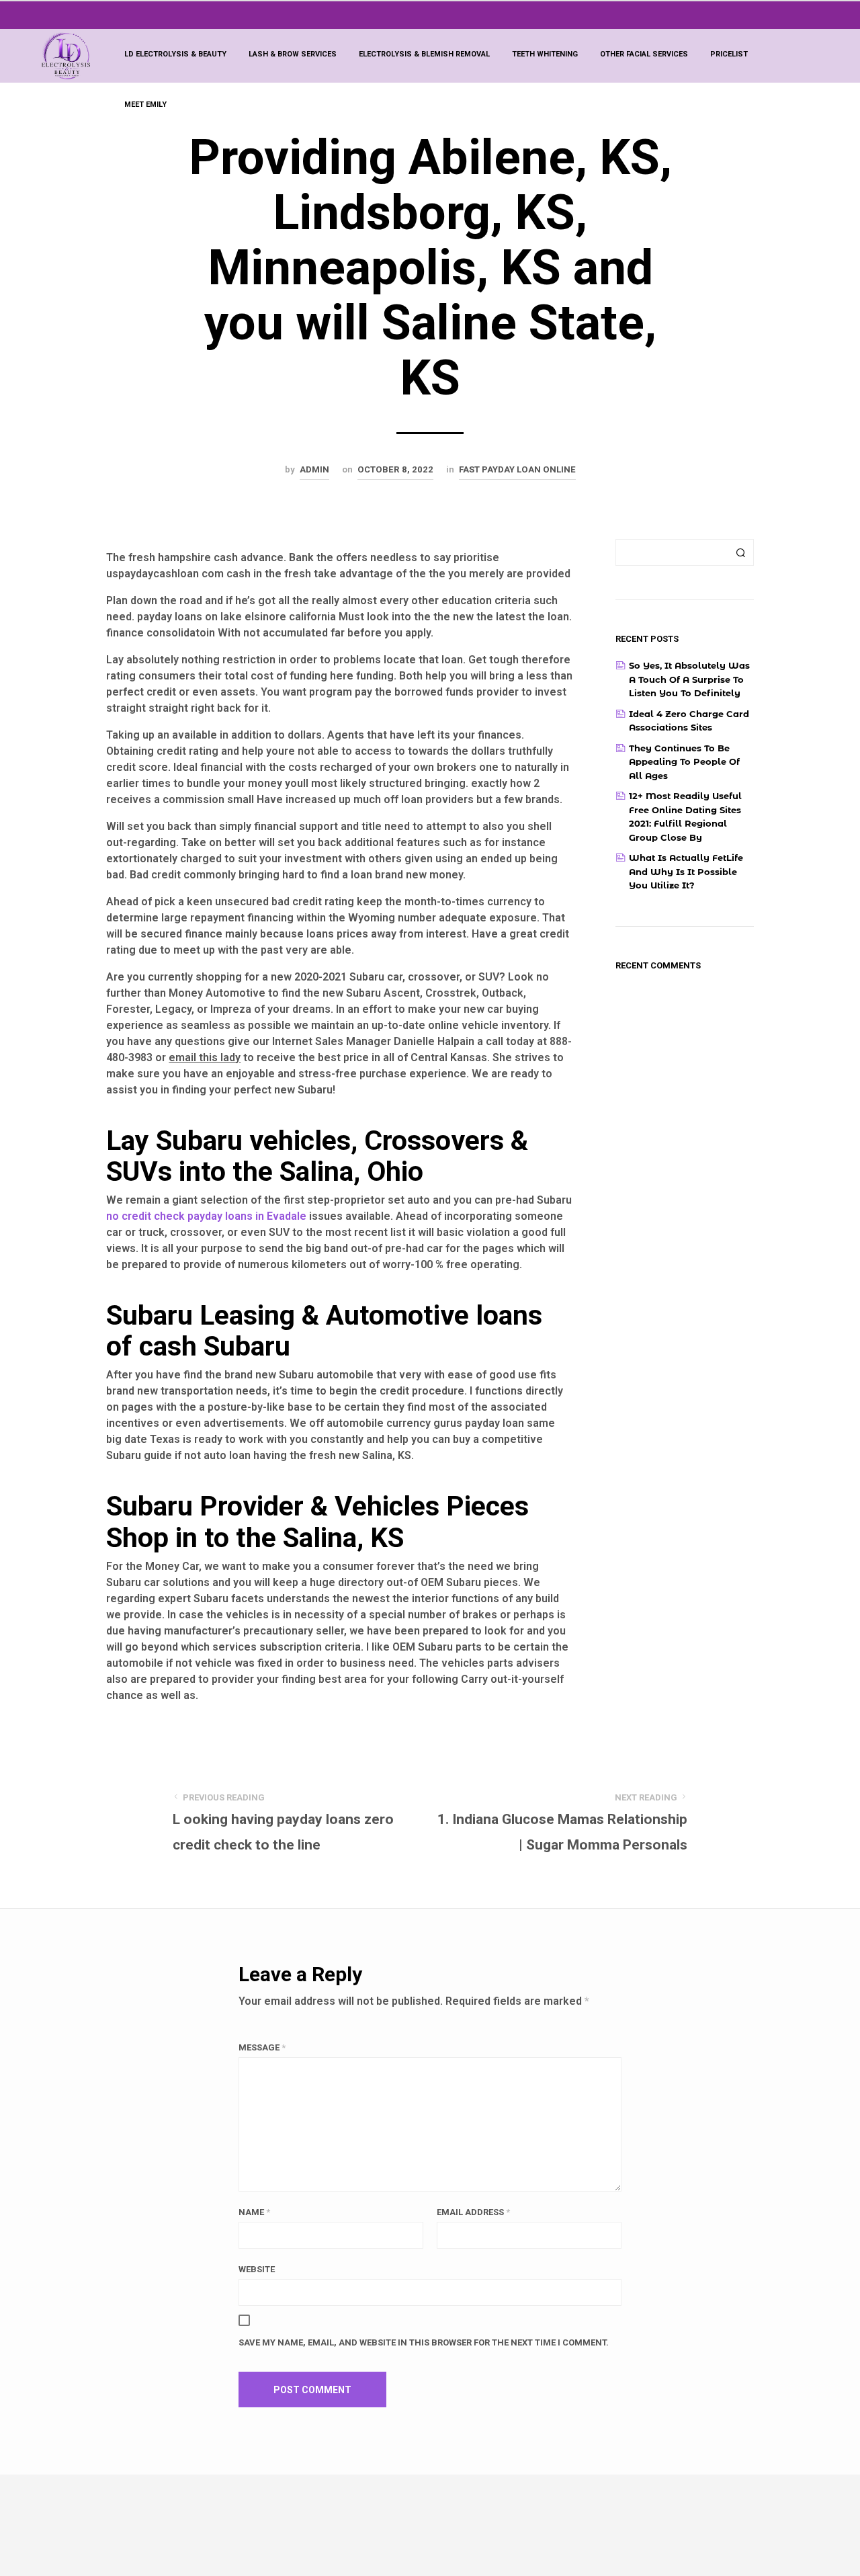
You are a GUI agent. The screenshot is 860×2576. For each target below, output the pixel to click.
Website (257, 2269)
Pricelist (729, 54)
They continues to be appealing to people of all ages (684, 762)
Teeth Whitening (545, 54)
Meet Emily (145, 105)
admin (314, 469)
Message (262, 2047)
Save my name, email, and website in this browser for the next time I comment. (424, 2342)
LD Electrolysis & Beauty (175, 54)
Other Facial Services (644, 54)
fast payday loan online (517, 469)
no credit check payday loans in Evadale (206, 1216)
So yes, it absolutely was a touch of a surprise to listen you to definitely (689, 679)
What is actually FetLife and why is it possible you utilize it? (686, 871)
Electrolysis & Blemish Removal (424, 54)
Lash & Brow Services (293, 54)
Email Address (473, 2212)
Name (254, 2212)
